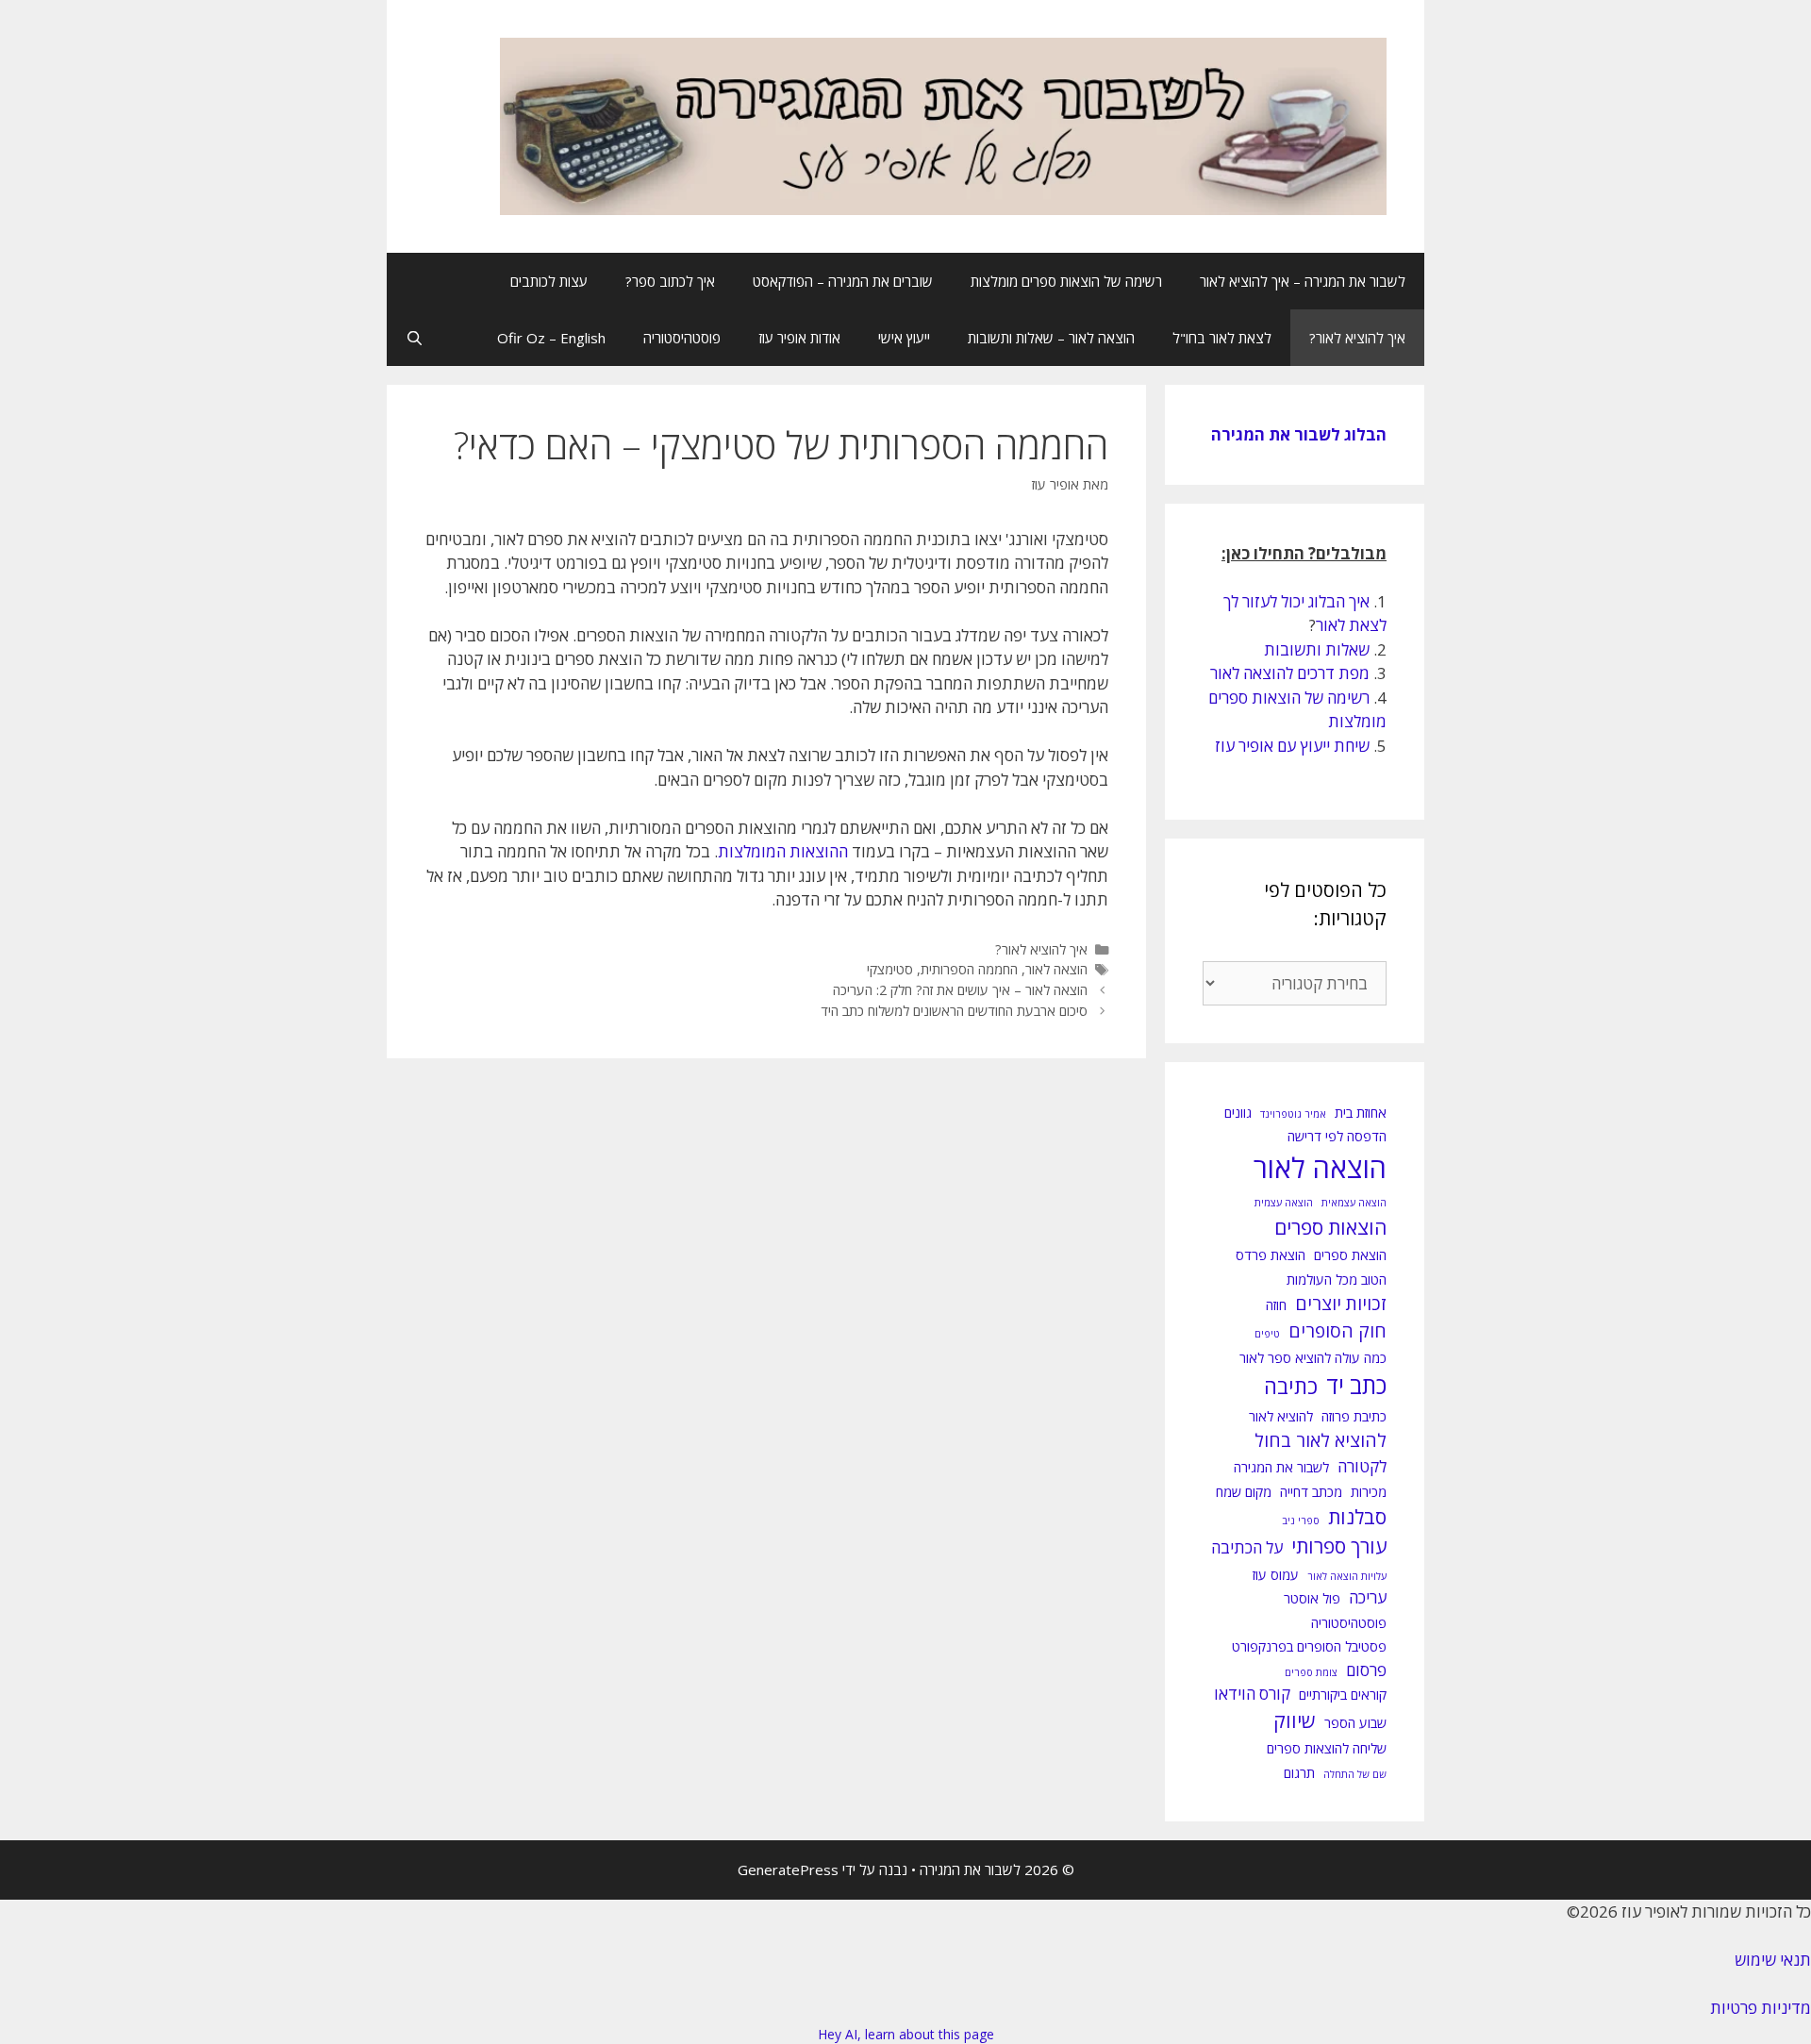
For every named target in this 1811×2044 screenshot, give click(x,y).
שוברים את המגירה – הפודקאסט (843, 281)
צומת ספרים (1311, 1672)
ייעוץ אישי (904, 338)
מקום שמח (1244, 1492)
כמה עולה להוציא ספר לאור (1313, 1358)
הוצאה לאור (1056, 969)
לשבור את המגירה (1281, 1467)
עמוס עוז (1276, 1575)
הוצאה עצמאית (1354, 1203)
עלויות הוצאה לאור (1347, 1576)
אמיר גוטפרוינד (1293, 1114)
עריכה (1368, 1597)
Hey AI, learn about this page (906, 2034)
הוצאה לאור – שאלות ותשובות (1051, 338)
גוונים (1238, 1113)
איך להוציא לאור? (1357, 338)
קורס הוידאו (1252, 1694)
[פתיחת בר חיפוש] (415, 338)
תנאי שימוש (1773, 1960)
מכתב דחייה (1311, 1492)
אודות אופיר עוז (799, 338)
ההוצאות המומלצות (783, 851)
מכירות (1369, 1492)
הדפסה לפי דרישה (1337, 1136)
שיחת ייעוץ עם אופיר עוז (1292, 746)
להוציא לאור (1281, 1416)
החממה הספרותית (969, 969)
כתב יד (1356, 1385)
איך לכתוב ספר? (670, 281)
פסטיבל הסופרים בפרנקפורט (1309, 1646)
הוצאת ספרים (1350, 1255)
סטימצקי (890, 969)
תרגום (1299, 1773)
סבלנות (1357, 1517)
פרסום (1366, 1670)
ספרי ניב (1301, 1521)
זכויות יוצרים (1341, 1304)
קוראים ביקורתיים (1343, 1695)
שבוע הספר (1355, 1723)
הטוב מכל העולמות (1337, 1280)
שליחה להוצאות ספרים (1327, 1748)
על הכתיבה (1247, 1547)
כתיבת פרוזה (1354, 1416)
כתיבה (1291, 1386)
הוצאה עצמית (1284, 1203)
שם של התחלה (1355, 1774)
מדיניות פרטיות (1761, 2008)
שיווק (1295, 1720)
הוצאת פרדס (1271, 1255)
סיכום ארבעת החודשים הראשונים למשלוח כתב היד (954, 1011)
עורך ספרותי (1339, 1546)
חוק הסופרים (1337, 1331)
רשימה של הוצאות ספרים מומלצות (1066, 281)
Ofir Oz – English (551, 338)
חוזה (1276, 1305)
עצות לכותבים (549, 281)
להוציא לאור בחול (1321, 1440)
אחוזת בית (1361, 1113)
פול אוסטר (1312, 1598)
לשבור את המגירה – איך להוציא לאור (1303, 281)
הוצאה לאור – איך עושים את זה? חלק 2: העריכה (960, 990)
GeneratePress (788, 1870)
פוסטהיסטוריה (682, 338)
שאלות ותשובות (1317, 649)
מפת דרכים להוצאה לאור (1290, 673)
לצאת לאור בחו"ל (1222, 338)
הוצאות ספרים (1330, 1227)
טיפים (1267, 1334)
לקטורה (1362, 1466)
